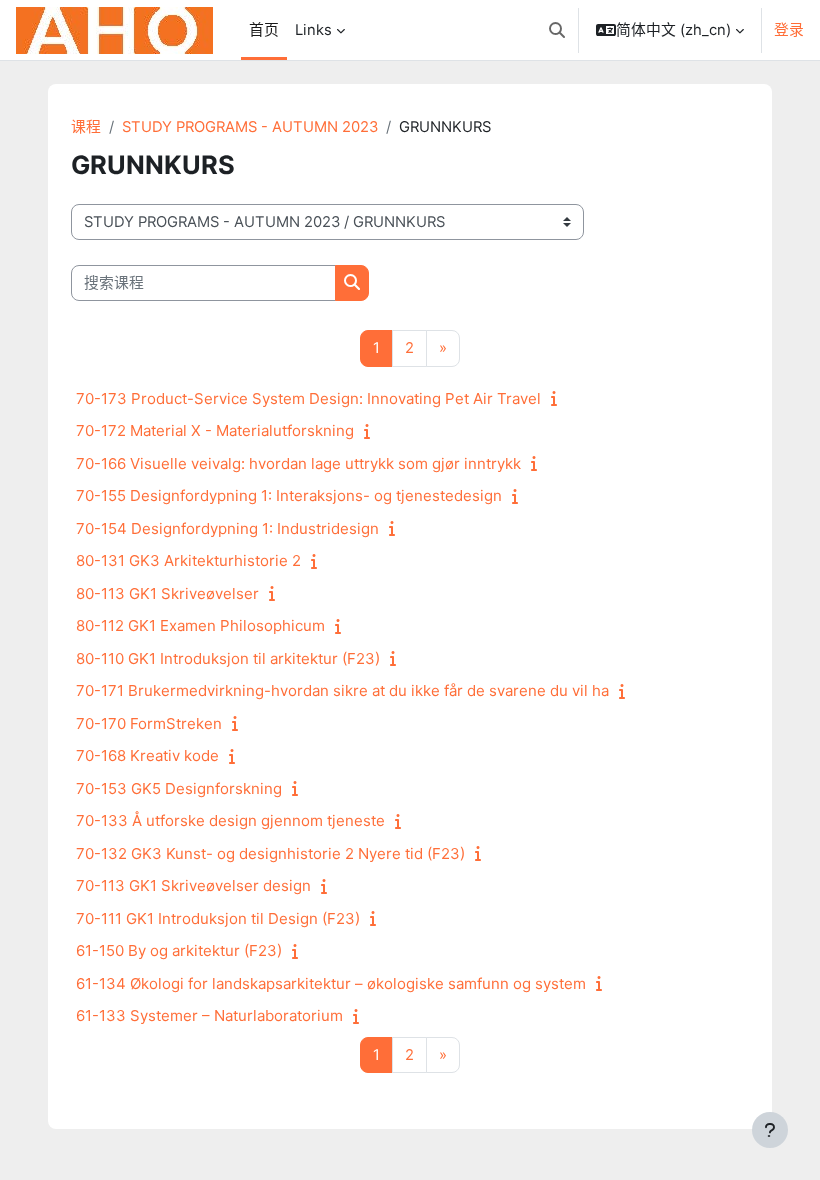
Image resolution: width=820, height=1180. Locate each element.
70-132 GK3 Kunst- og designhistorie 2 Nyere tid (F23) (270, 853)
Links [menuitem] (313, 30)
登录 (789, 30)
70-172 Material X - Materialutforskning (215, 430)
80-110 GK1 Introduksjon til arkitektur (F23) (228, 658)
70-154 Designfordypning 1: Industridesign (227, 528)
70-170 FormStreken (149, 723)
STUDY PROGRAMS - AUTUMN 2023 (250, 127)
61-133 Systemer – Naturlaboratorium (209, 1015)
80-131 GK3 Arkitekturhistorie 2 (188, 560)
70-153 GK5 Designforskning (179, 788)
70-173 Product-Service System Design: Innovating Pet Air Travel (308, 398)
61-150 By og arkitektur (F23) (179, 950)
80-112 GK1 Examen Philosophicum (200, 625)
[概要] (558, 399)
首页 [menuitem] (264, 30)
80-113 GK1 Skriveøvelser (167, 593)
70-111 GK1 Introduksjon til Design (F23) (218, 918)
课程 (86, 127)
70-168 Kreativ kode (147, 755)
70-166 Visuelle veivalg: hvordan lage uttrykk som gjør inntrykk (298, 463)
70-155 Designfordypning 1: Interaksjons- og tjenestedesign (289, 495)
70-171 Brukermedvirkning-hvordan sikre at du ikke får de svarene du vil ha (342, 690)
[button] (557, 30)
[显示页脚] (770, 1130)
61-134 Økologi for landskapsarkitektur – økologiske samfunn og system (331, 983)
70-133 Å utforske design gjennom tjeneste (230, 820)
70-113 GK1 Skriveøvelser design (193, 885)
